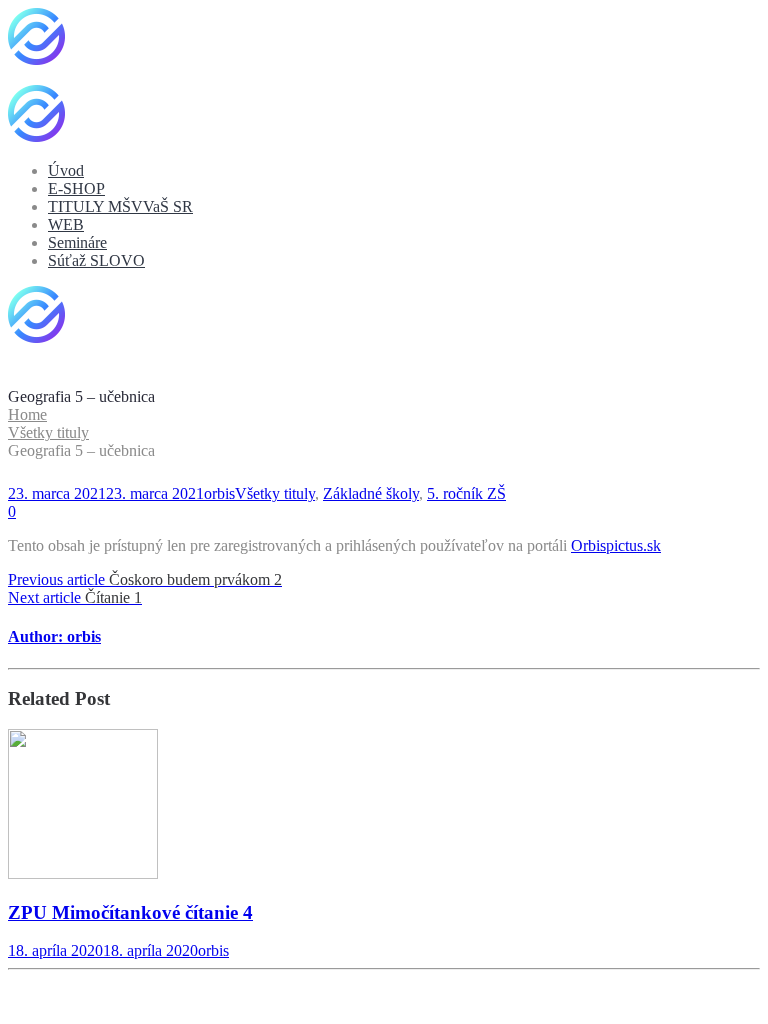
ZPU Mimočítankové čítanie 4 (130, 912)
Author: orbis (54, 636)
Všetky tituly (48, 432)
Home (27, 414)
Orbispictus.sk (616, 545)
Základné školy (371, 493)
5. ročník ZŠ (466, 493)
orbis (219, 493)
